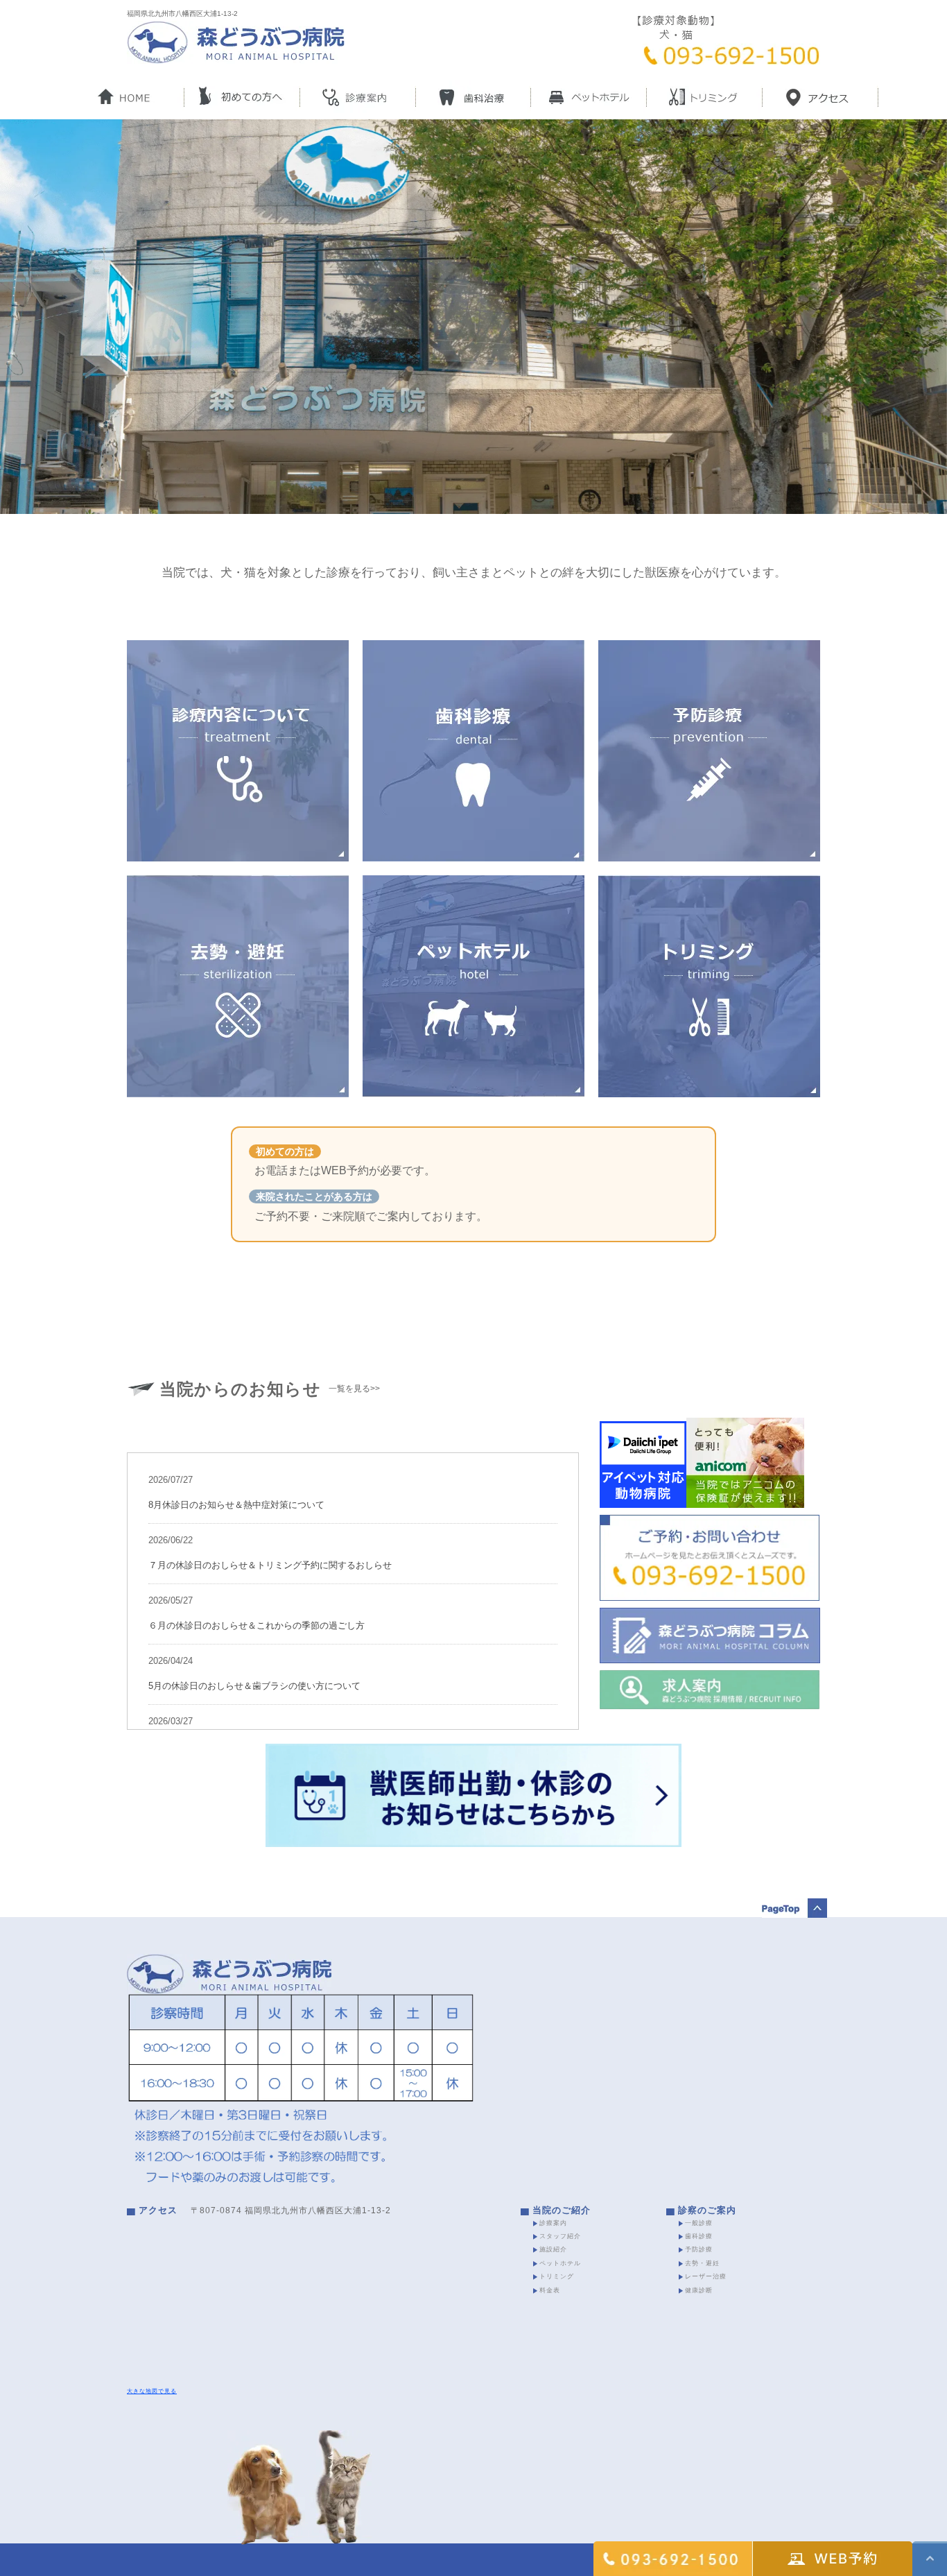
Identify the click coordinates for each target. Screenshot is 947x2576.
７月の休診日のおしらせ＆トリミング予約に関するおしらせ (270, 1565)
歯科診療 (699, 2236)
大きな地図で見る (152, 2391)
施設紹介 (553, 2249)
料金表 (550, 2290)
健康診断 (699, 2290)
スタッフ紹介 (560, 2236)
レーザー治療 (706, 2276)
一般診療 (699, 2223)
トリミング (557, 2276)
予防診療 (699, 2249)
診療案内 (553, 2223)
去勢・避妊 (702, 2263)
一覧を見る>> (354, 1389)
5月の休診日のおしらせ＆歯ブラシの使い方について (254, 1686)
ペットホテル (560, 2263)
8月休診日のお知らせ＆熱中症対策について (236, 1505)
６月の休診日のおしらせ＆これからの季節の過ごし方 (257, 1625)
